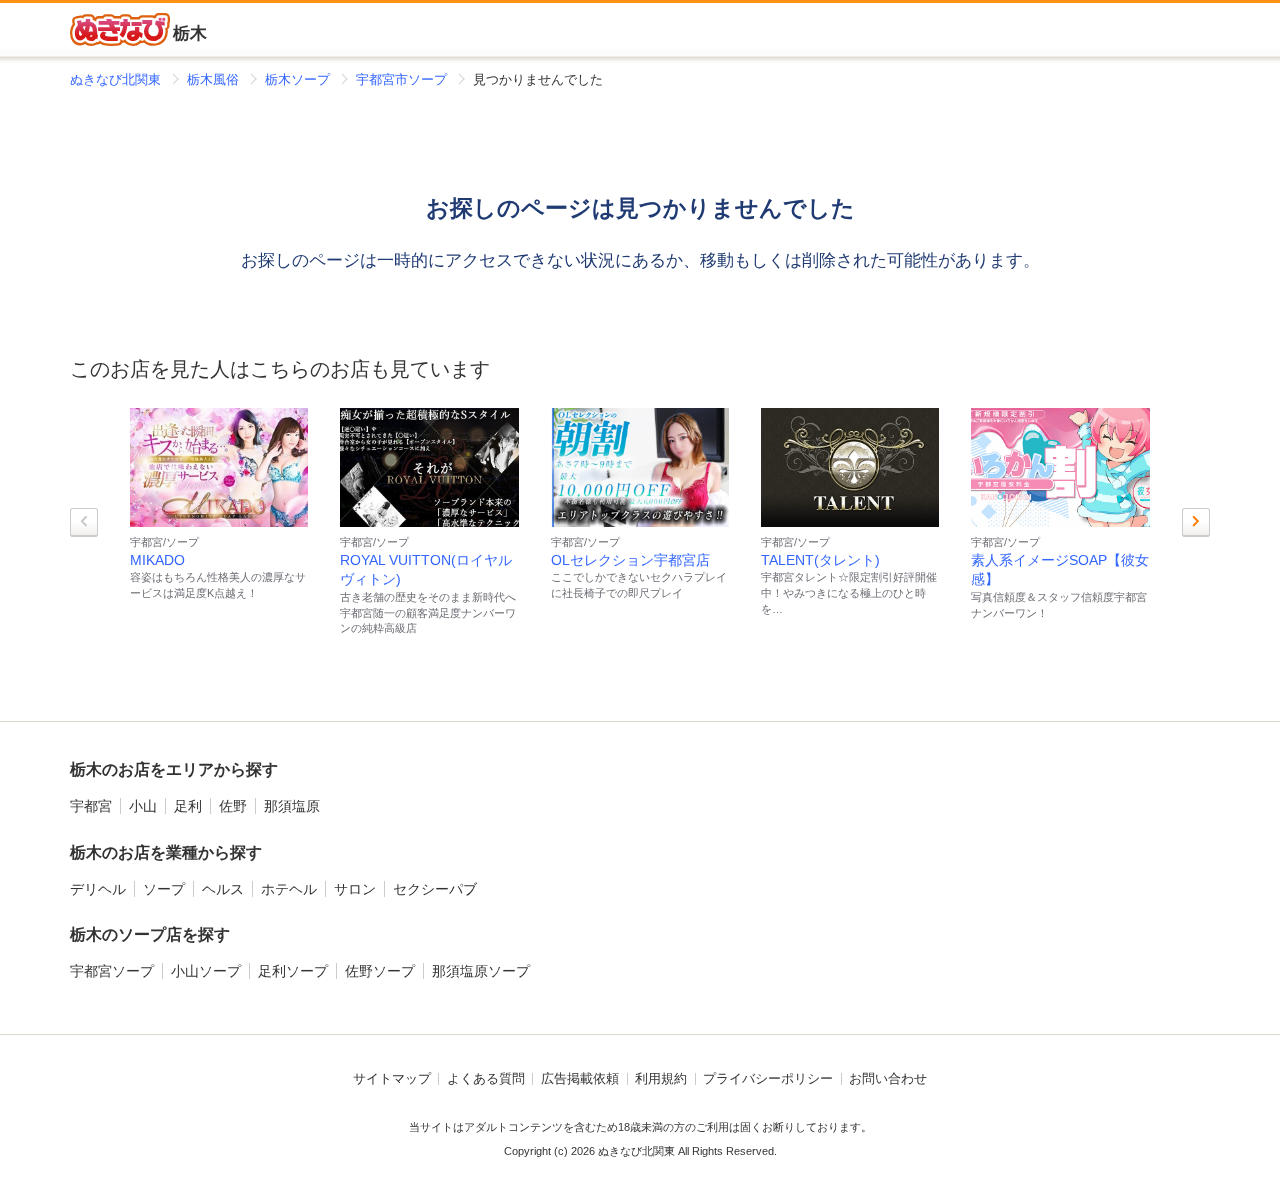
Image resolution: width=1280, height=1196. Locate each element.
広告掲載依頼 (580, 1079)
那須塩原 (292, 806)
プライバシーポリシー (768, 1079)
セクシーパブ (435, 889)
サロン (355, 889)
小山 (143, 806)
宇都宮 (91, 806)
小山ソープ (206, 971)
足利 (188, 806)
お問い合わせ (888, 1079)
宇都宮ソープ (112, 971)
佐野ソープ (380, 971)
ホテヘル (289, 889)
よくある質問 (486, 1079)
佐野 (233, 806)
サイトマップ (392, 1079)
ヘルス (223, 889)
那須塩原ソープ (481, 971)
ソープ (164, 889)
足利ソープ (293, 971)
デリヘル (98, 889)
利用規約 (661, 1079)
